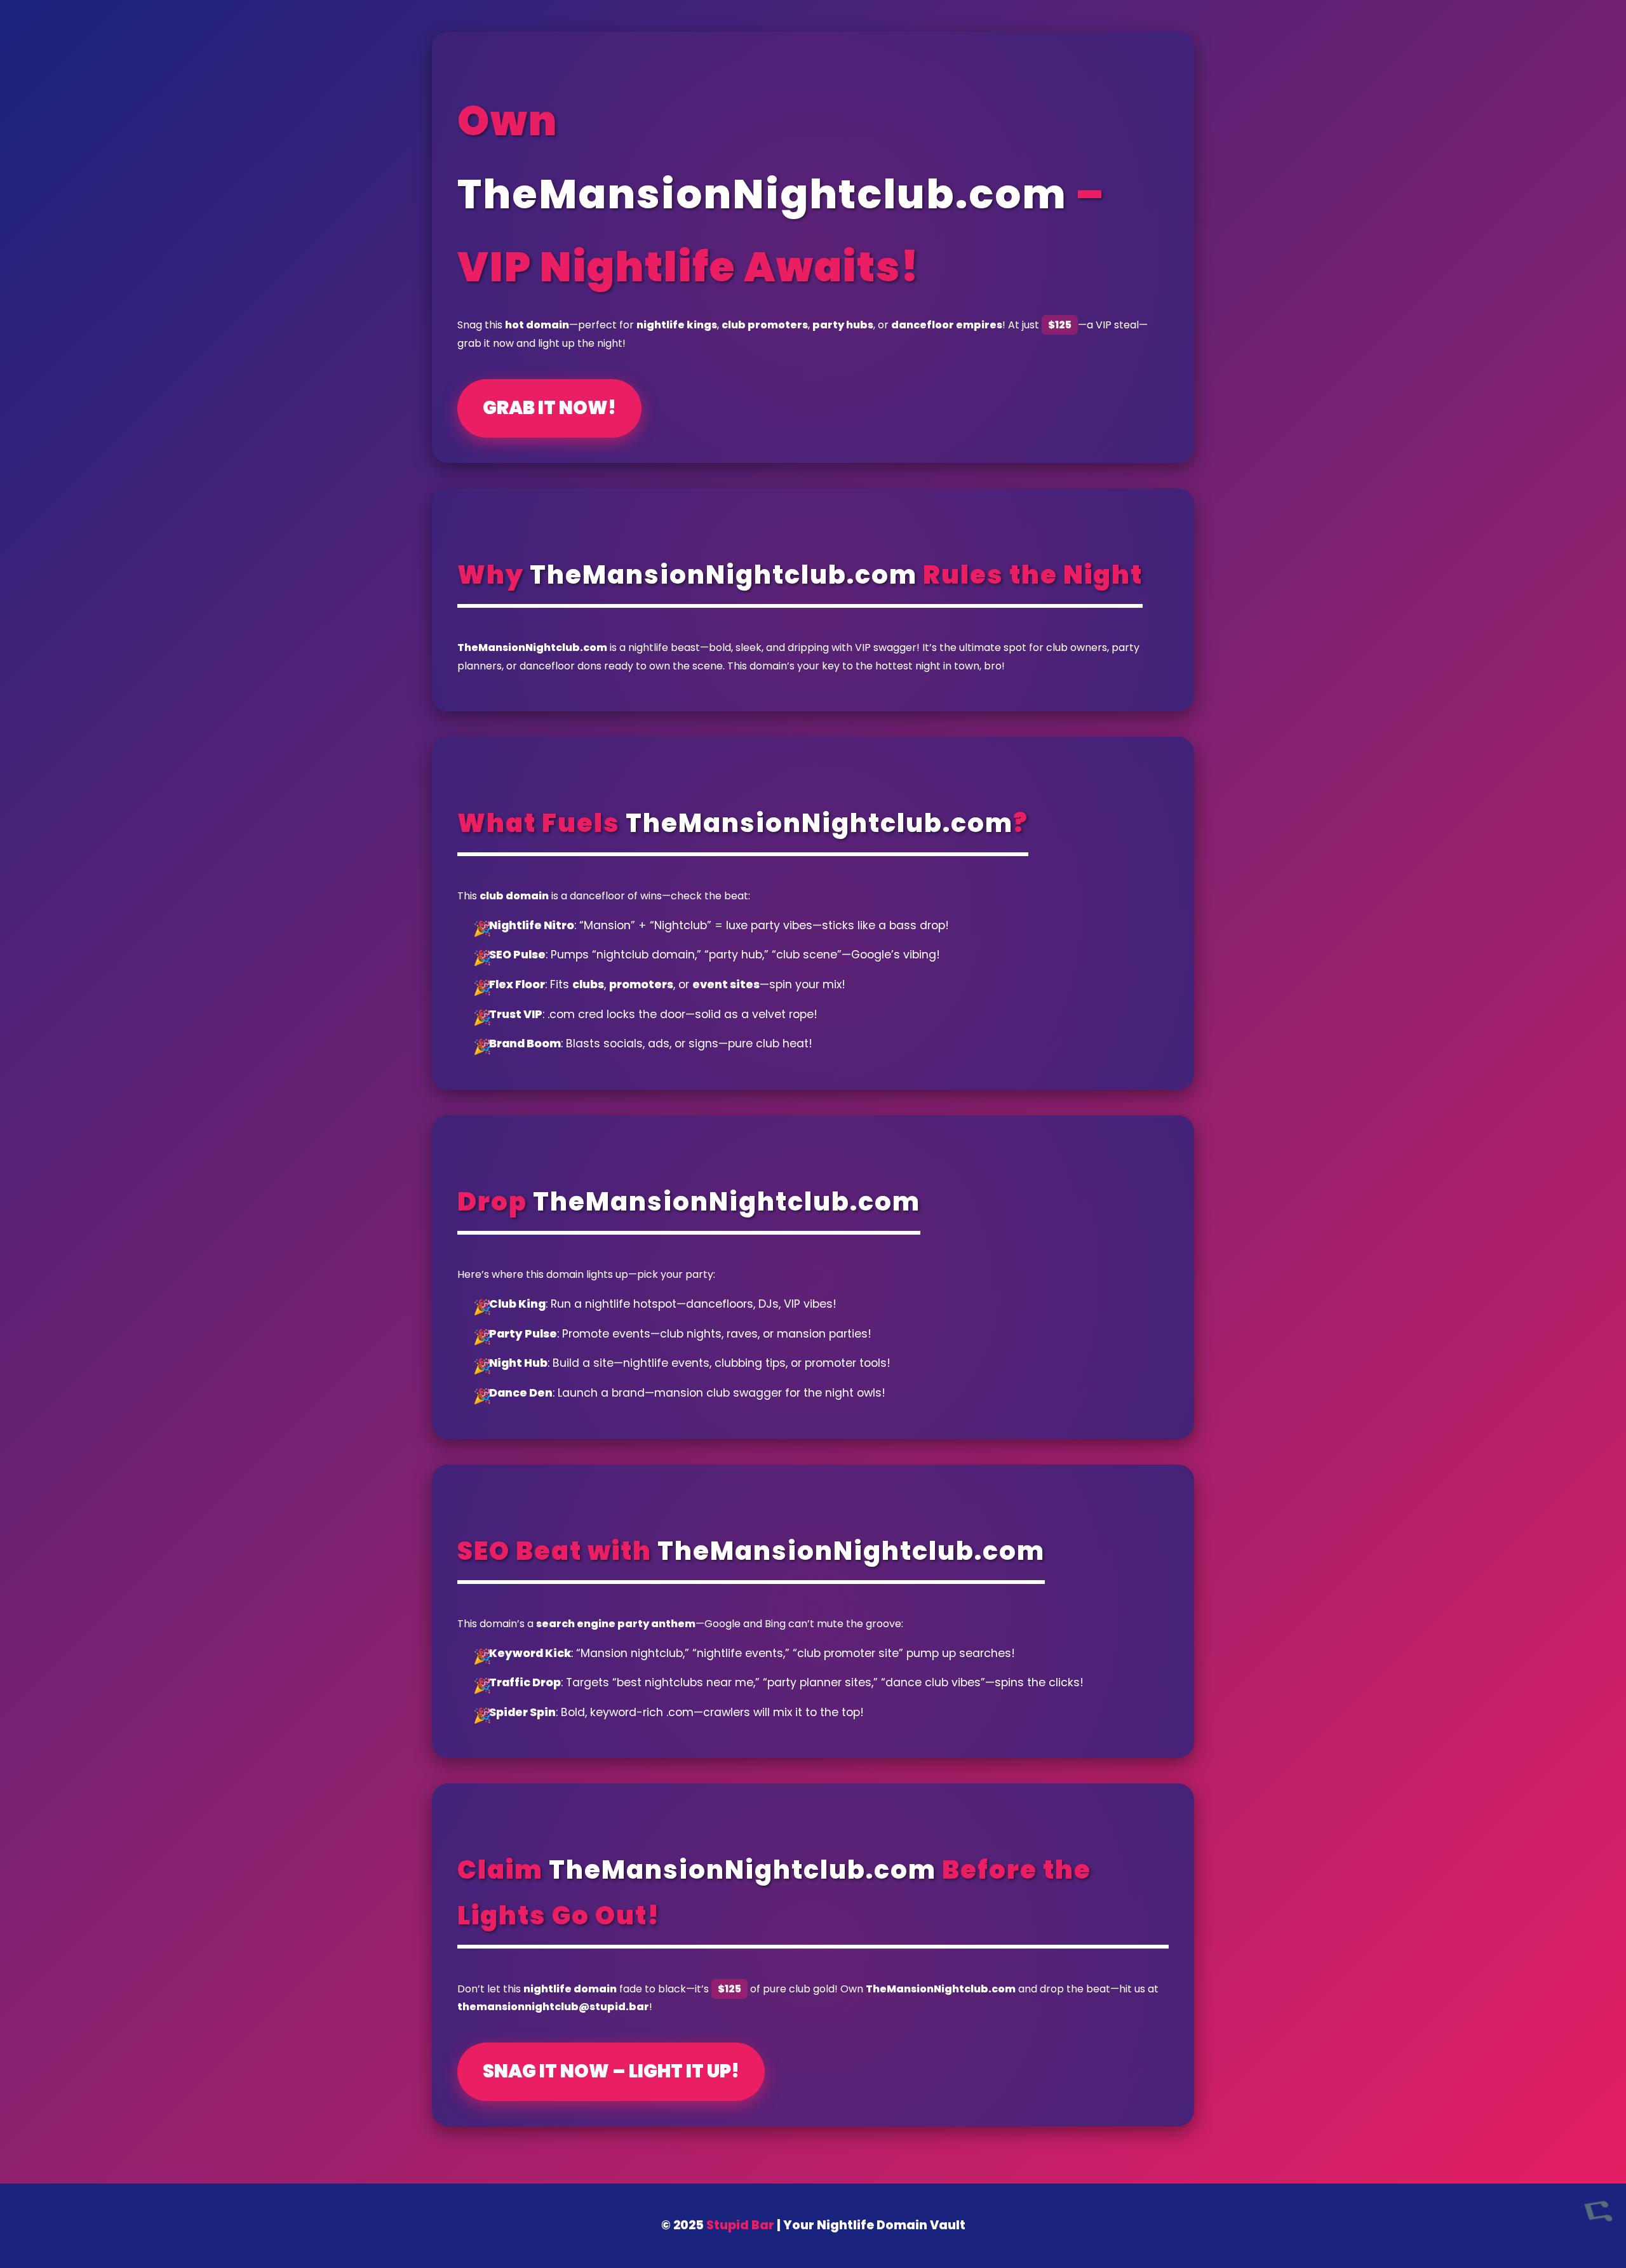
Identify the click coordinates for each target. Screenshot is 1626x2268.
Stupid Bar (740, 2225)
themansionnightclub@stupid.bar (553, 2007)
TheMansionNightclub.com (762, 194)
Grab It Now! (549, 408)
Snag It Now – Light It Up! (611, 2071)
